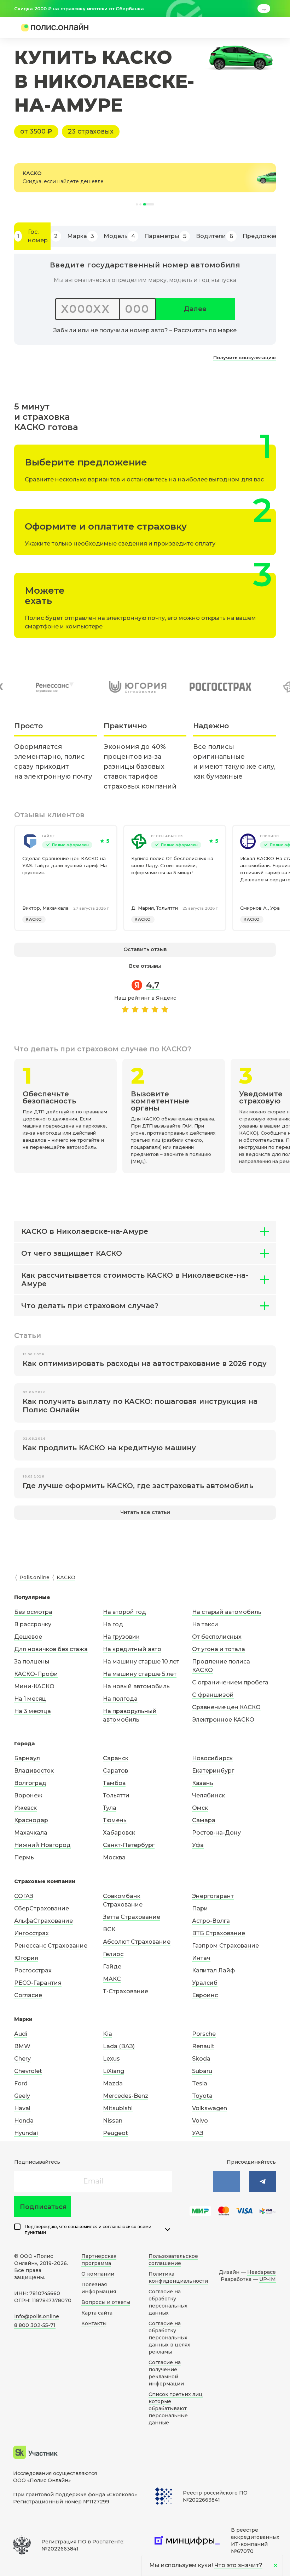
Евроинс (205, 1995)
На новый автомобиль (136, 1686)
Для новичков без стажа (51, 1649)
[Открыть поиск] (246, 28)
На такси (205, 1624)
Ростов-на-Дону (216, 1833)
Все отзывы (145, 966)
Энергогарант (213, 1896)
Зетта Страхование (132, 1917)
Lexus (111, 2059)
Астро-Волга (211, 1921)
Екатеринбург (213, 1771)
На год (113, 1624)
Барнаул (27, 1758)
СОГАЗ (24, 1896)
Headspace (262, 2272)
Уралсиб (205, 1983)
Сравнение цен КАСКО (226, 1707)
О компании (98, 2274)
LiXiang (114, 2071)
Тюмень (115, 1820)
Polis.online (34, 1577)
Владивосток (34, 1771)
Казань (203, 1783)
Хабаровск (119, 1833)
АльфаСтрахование (43, 1921)
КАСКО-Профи (36, 1674)
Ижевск (25, 1808)
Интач (201, 1958)
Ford (21, 2083)
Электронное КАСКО (223, 1720)
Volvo (200, 2121)
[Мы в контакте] (227, 2181)
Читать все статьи (145, 1512)
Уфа (198, 1845)
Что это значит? (238, 2565)
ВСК (109, 1929)
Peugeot (115, 2133)
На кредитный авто (132, 1649)
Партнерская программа (99, 2260)
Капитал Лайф (213, 1970)
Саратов (115, 1771)
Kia (108, 2034)
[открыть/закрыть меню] (259, 28)
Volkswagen (210, 2108)
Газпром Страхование (225, 1946)
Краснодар (31, 1820)
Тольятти (116, 1795)
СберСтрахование (42, 1908)
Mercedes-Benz (126, 2096)
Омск (200, 1808)
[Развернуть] (168, 2230)
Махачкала (31, 1833)
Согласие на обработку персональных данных (168, 2302)
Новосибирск (212, 1758)
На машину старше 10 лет (141, 1662)
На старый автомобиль (227, 1612)
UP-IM (268, 2279)
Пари (200, 1908)
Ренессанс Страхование (51, 1946)
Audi (21, 2034)
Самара (204, 1820)
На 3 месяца (33, 1711)
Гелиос (113, 1954)
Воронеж (28, 1795)
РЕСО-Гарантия (167, 836)
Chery (22, 2059)
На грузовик (121, 1637)
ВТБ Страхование (219, 1933)
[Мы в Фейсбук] (263, 2181)
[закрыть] (272, 9)
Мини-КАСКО (34, 1686)
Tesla (200, 2083)
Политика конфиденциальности (178, 2277)
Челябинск (208, 1795)
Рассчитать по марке (205, 330)
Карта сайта (97, 2313)
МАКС (112, 1979)
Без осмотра (33, 1612)
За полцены (32, 1662)
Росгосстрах (33, 1970)
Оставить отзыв (145, 949)
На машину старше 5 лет (140, 1674)
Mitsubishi (118, 2108)
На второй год (124, 1612)
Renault (203, 2046)
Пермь (24, 1857)
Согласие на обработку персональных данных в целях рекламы (169, 2338)
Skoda (201, 2059)
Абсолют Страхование (137, 1942)
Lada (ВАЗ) (119, 2046)
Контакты (94, 2323)
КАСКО (34, 919)
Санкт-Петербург (129, 1845)
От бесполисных (217, 1637)
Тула (110, 1808)
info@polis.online (37, 2316)
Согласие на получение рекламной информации (166, 2373)
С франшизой (213, 1695)
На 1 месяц (30, 1699)
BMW (22, 2046)
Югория (26, 1958)
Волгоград (30, 1783)
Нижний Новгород (42, 1845)
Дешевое (28, 1637)
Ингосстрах (31, 1933)
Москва (114, 1857)
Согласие (28, 1995)
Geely (22, 2096)
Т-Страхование (126, 1991)
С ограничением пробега (230, 1682)
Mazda (113, 2083)
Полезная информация (99, 2288)
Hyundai (26, 2133)
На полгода (120, 1699)
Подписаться (43, 2207)
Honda (24, 2121)
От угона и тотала (219, 1649)
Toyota (202, 2096)
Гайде (49, 836)
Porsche (204, 2034)
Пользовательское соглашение (173, 2260)
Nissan (113, 2121)
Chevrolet (28, 2071)
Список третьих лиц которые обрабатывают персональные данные (176, 2408)
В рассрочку (33, 1624)
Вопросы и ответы (106, 2302)
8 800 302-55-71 (35, 2325)
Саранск (116, 1758)
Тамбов (114, 1783)
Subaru (202, 2071)
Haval (22, 2108)
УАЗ (198, 2133)
